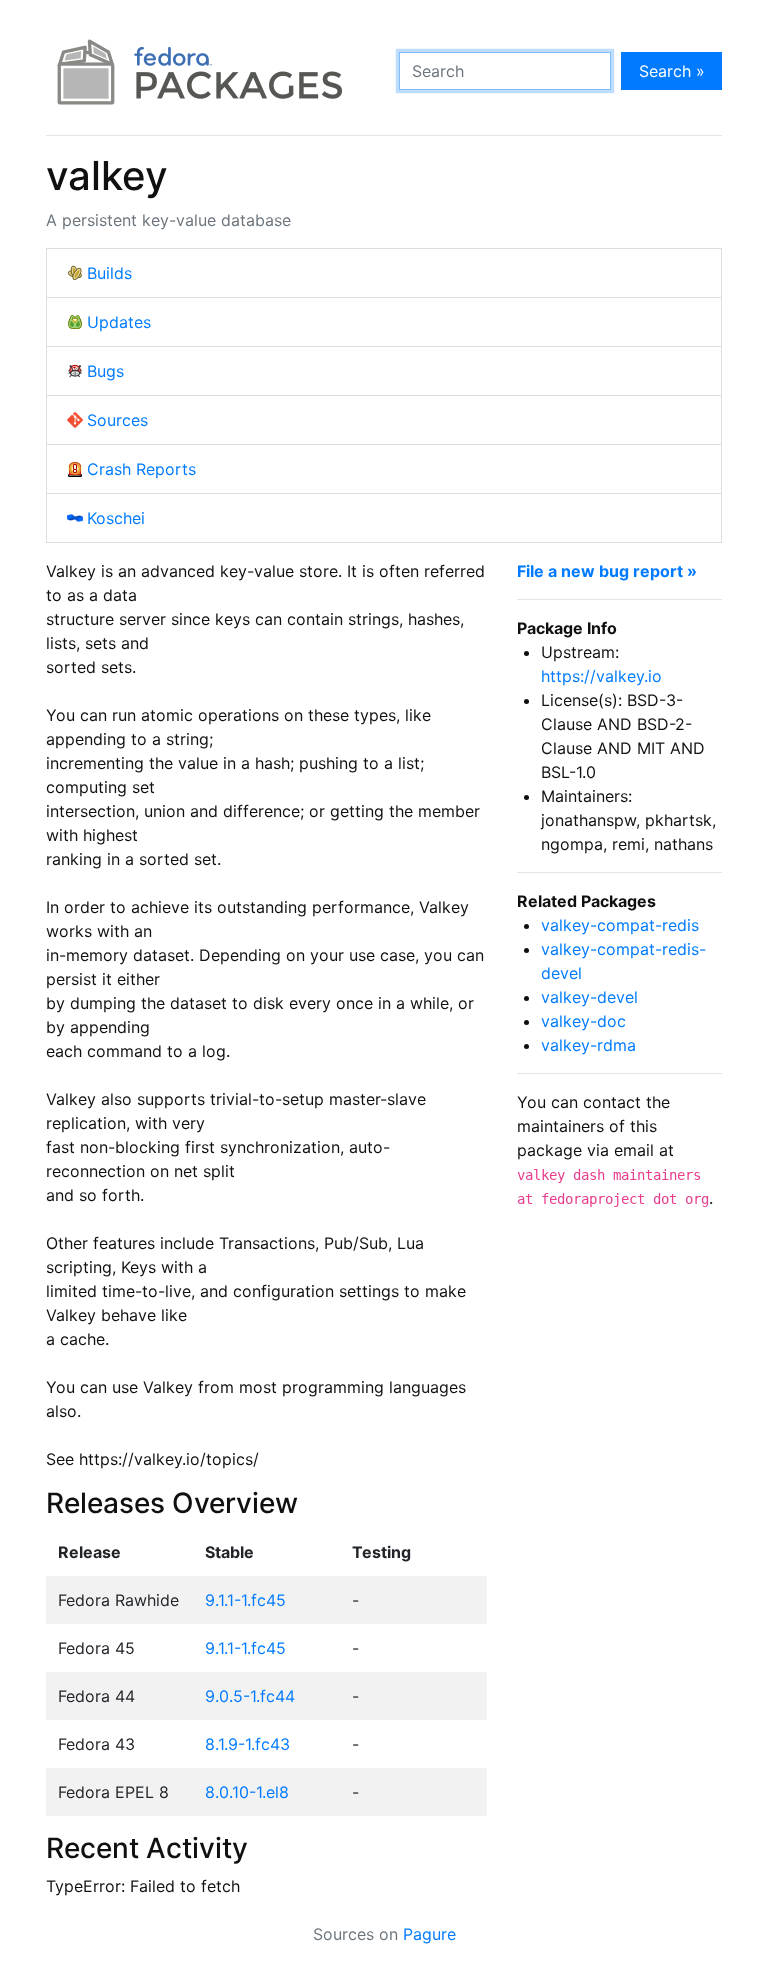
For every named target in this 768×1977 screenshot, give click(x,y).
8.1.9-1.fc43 (247, 1744)
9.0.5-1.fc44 (250, 1696)
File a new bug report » (607, 571)
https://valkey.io (601, 676)
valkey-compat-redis (620, 925)
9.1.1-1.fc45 (245, 1600)
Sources (117, 420)
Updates (119, 322)
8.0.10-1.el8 (247, 1792)
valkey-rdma (588, 1045)
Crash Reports (141, 469)
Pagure (429, 1934)
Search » (672, 71)
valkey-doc (583, 1021)
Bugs (105, 371)
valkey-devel (589, 997)
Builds (109, 273)
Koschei (116, 518)
